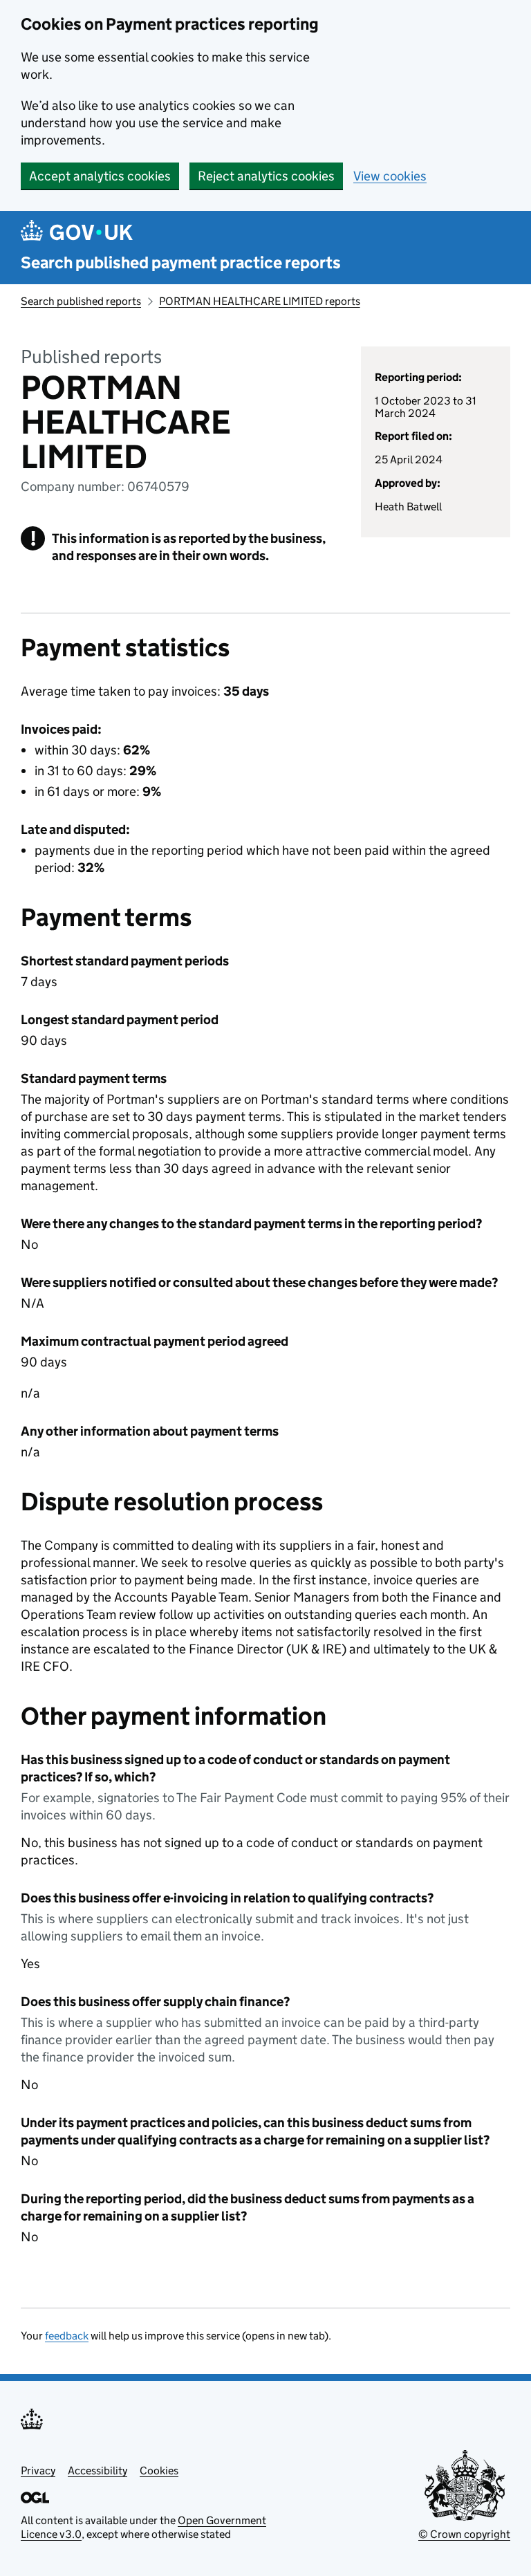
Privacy (38, 2471)
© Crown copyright (464, 2534)
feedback (67, 2336)
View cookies (390, 176)
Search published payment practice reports (181, 262)
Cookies (159, 2471)
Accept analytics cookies (100, 176)
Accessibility (97, 2471)
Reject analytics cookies (266, 176)
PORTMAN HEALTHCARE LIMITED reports (260, 301)
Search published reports (81, 301)
